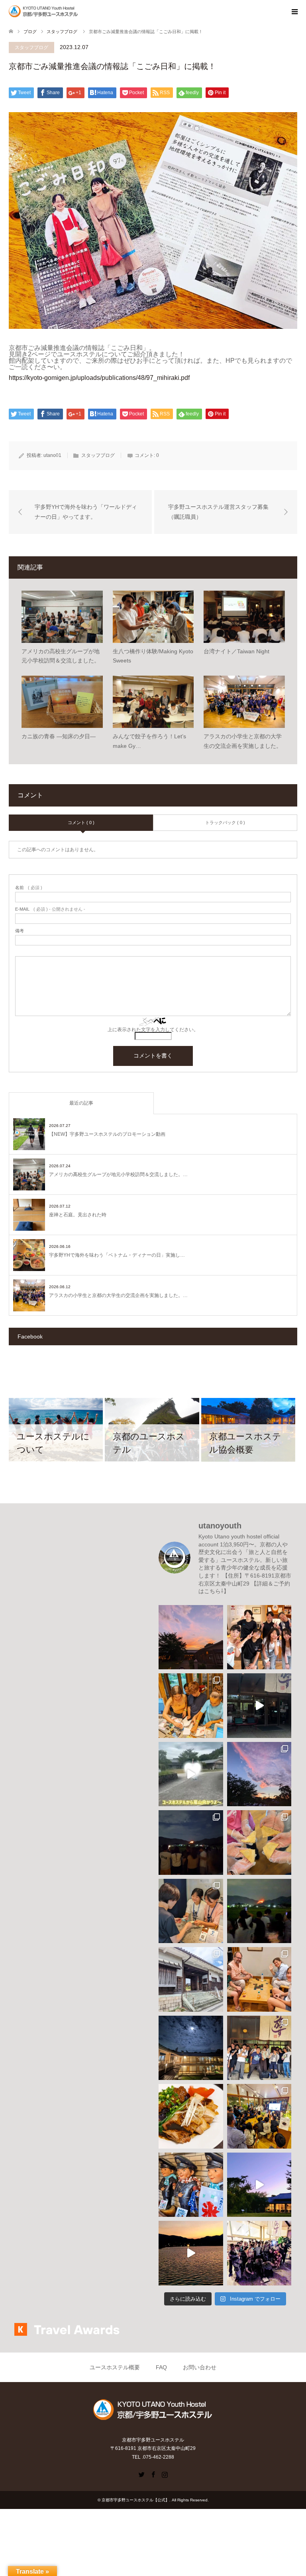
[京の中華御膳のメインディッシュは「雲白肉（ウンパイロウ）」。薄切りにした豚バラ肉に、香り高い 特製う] (191, 2116)
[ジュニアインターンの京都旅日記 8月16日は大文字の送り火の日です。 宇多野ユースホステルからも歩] (191, 1843)
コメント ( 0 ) (81, 822)
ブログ (30, 32)
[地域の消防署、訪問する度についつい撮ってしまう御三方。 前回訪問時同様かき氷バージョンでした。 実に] (191, 2185)
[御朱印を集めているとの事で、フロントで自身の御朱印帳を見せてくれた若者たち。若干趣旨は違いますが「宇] (191, 1706)
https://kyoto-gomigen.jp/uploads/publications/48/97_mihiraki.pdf (99, 378)
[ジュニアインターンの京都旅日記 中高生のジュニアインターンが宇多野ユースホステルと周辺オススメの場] (259, 1706)
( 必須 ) (29, 888)
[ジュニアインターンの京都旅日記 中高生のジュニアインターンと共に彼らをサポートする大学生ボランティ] (259, 1843)
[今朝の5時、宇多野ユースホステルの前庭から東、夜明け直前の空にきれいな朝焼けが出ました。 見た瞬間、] (259, 1774)
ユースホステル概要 (115, 2367)
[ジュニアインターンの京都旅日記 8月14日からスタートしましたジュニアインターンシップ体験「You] (191, 1911)
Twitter (141, 2474)
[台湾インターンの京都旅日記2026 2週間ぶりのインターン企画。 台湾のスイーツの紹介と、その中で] (259, 2116)
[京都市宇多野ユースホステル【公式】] (79, 12)
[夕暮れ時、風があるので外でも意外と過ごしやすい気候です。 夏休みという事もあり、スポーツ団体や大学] (259, 2185)
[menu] (294, 12)
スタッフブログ (31, 47)
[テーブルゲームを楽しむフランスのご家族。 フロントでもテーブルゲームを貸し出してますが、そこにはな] (259, 1979)
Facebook (153, 2474)
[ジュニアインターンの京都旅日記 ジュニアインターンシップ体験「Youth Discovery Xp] (259, 1637)
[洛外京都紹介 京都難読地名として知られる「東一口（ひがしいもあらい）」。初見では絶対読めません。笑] (191, 1979)
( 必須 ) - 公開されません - (50, 909)
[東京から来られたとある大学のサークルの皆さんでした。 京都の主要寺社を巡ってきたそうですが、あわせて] (259, 2048)
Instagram (165, 2474)
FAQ (161, 2367)
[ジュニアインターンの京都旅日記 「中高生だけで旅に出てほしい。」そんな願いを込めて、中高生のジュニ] (191, 1774)
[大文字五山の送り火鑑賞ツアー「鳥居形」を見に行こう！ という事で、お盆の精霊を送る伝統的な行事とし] (259, 1911)
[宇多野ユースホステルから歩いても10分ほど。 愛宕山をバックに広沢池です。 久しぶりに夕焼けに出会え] (191, 2253)
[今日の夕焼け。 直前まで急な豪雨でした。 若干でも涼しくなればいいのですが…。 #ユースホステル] (191, 1637)
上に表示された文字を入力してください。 (153, 1030)
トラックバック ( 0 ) (225, 822)
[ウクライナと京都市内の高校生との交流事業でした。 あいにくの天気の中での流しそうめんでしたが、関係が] (259, 2253)
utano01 (52, 455)
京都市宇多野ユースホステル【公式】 (135, 2500)
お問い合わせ (200, 2367)
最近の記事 (81, 1103)
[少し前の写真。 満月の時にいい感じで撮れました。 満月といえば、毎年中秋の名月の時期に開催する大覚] (191, 2048)
